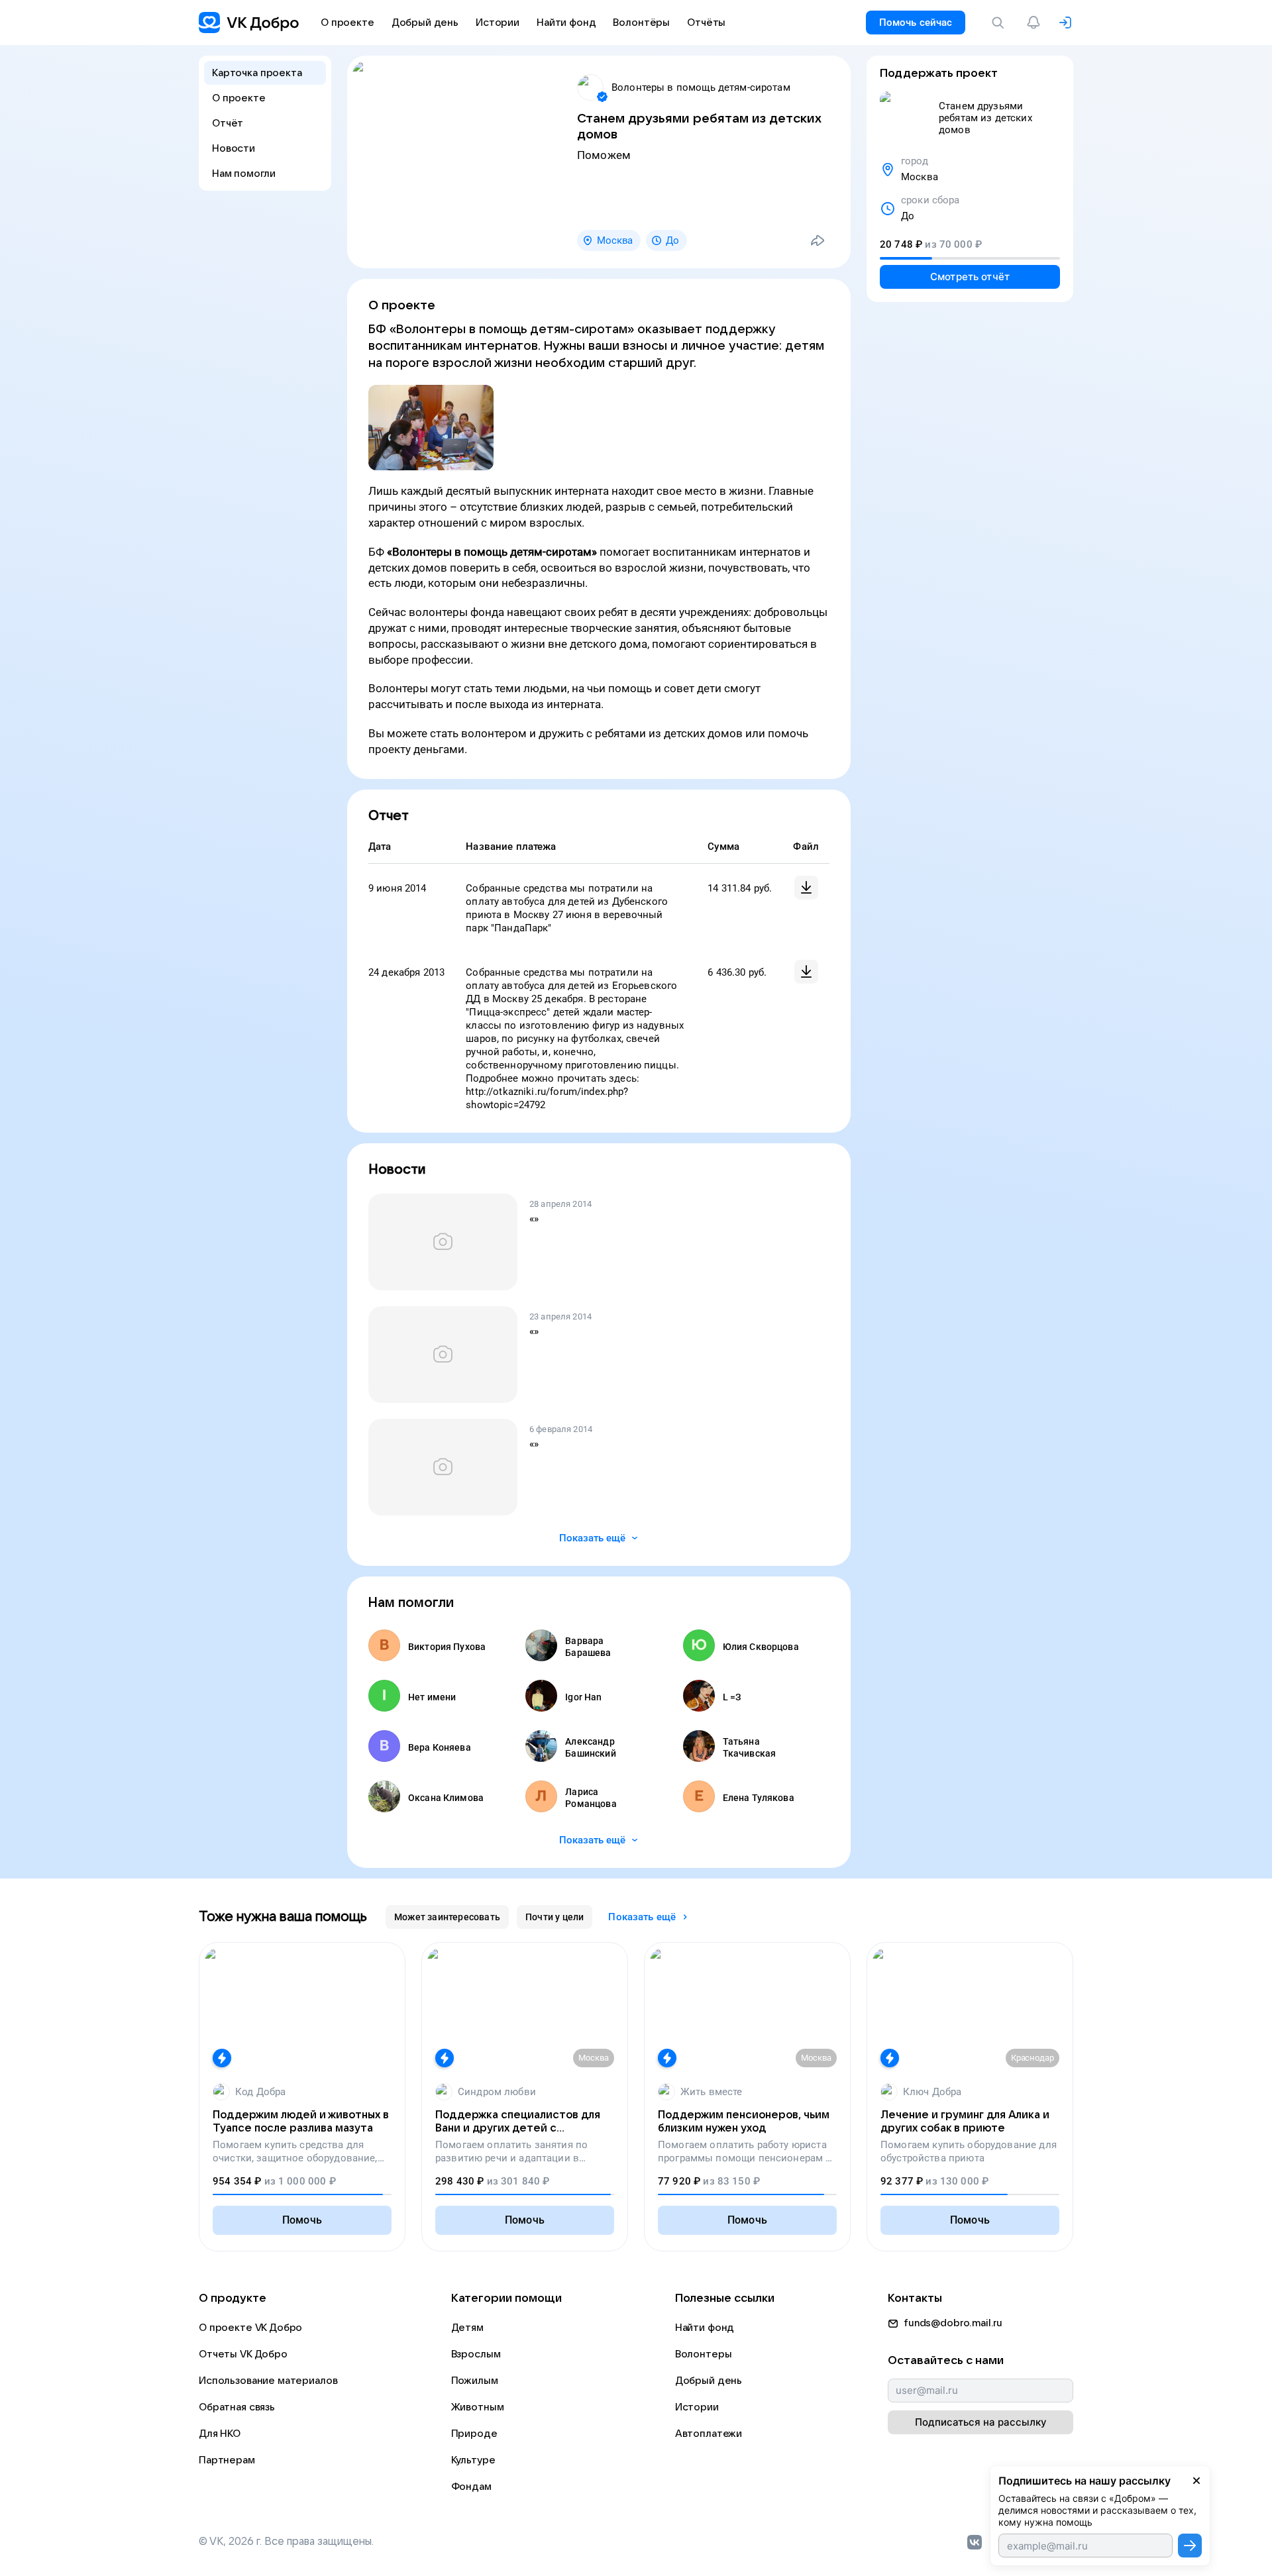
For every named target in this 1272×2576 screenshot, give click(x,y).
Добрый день (709, 2381)
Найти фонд (705, 2328)
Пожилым (475, 2381)
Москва (615, 240)
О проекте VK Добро (250, 2328)
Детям (467, 2328)
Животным (478, 2407)
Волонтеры (704, 2354)
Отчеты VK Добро (243, 2354)
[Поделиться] (818, 240)
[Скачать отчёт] (806, 888)
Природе (474, 2434)
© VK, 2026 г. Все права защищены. (286, 2542)
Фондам (471, 2487)
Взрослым (476, 2354)
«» (534, 1219)
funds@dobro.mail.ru (953, 2323)
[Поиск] (1000, 23)
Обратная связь (237, 2407)
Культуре (473, 2460)
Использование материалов (268, 2381)
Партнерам (227, 2460)
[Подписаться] (1190, 2546)
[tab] (447, 1917)
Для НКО (220, 2434)
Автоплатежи (709, 2434)
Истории (697, 2407)
